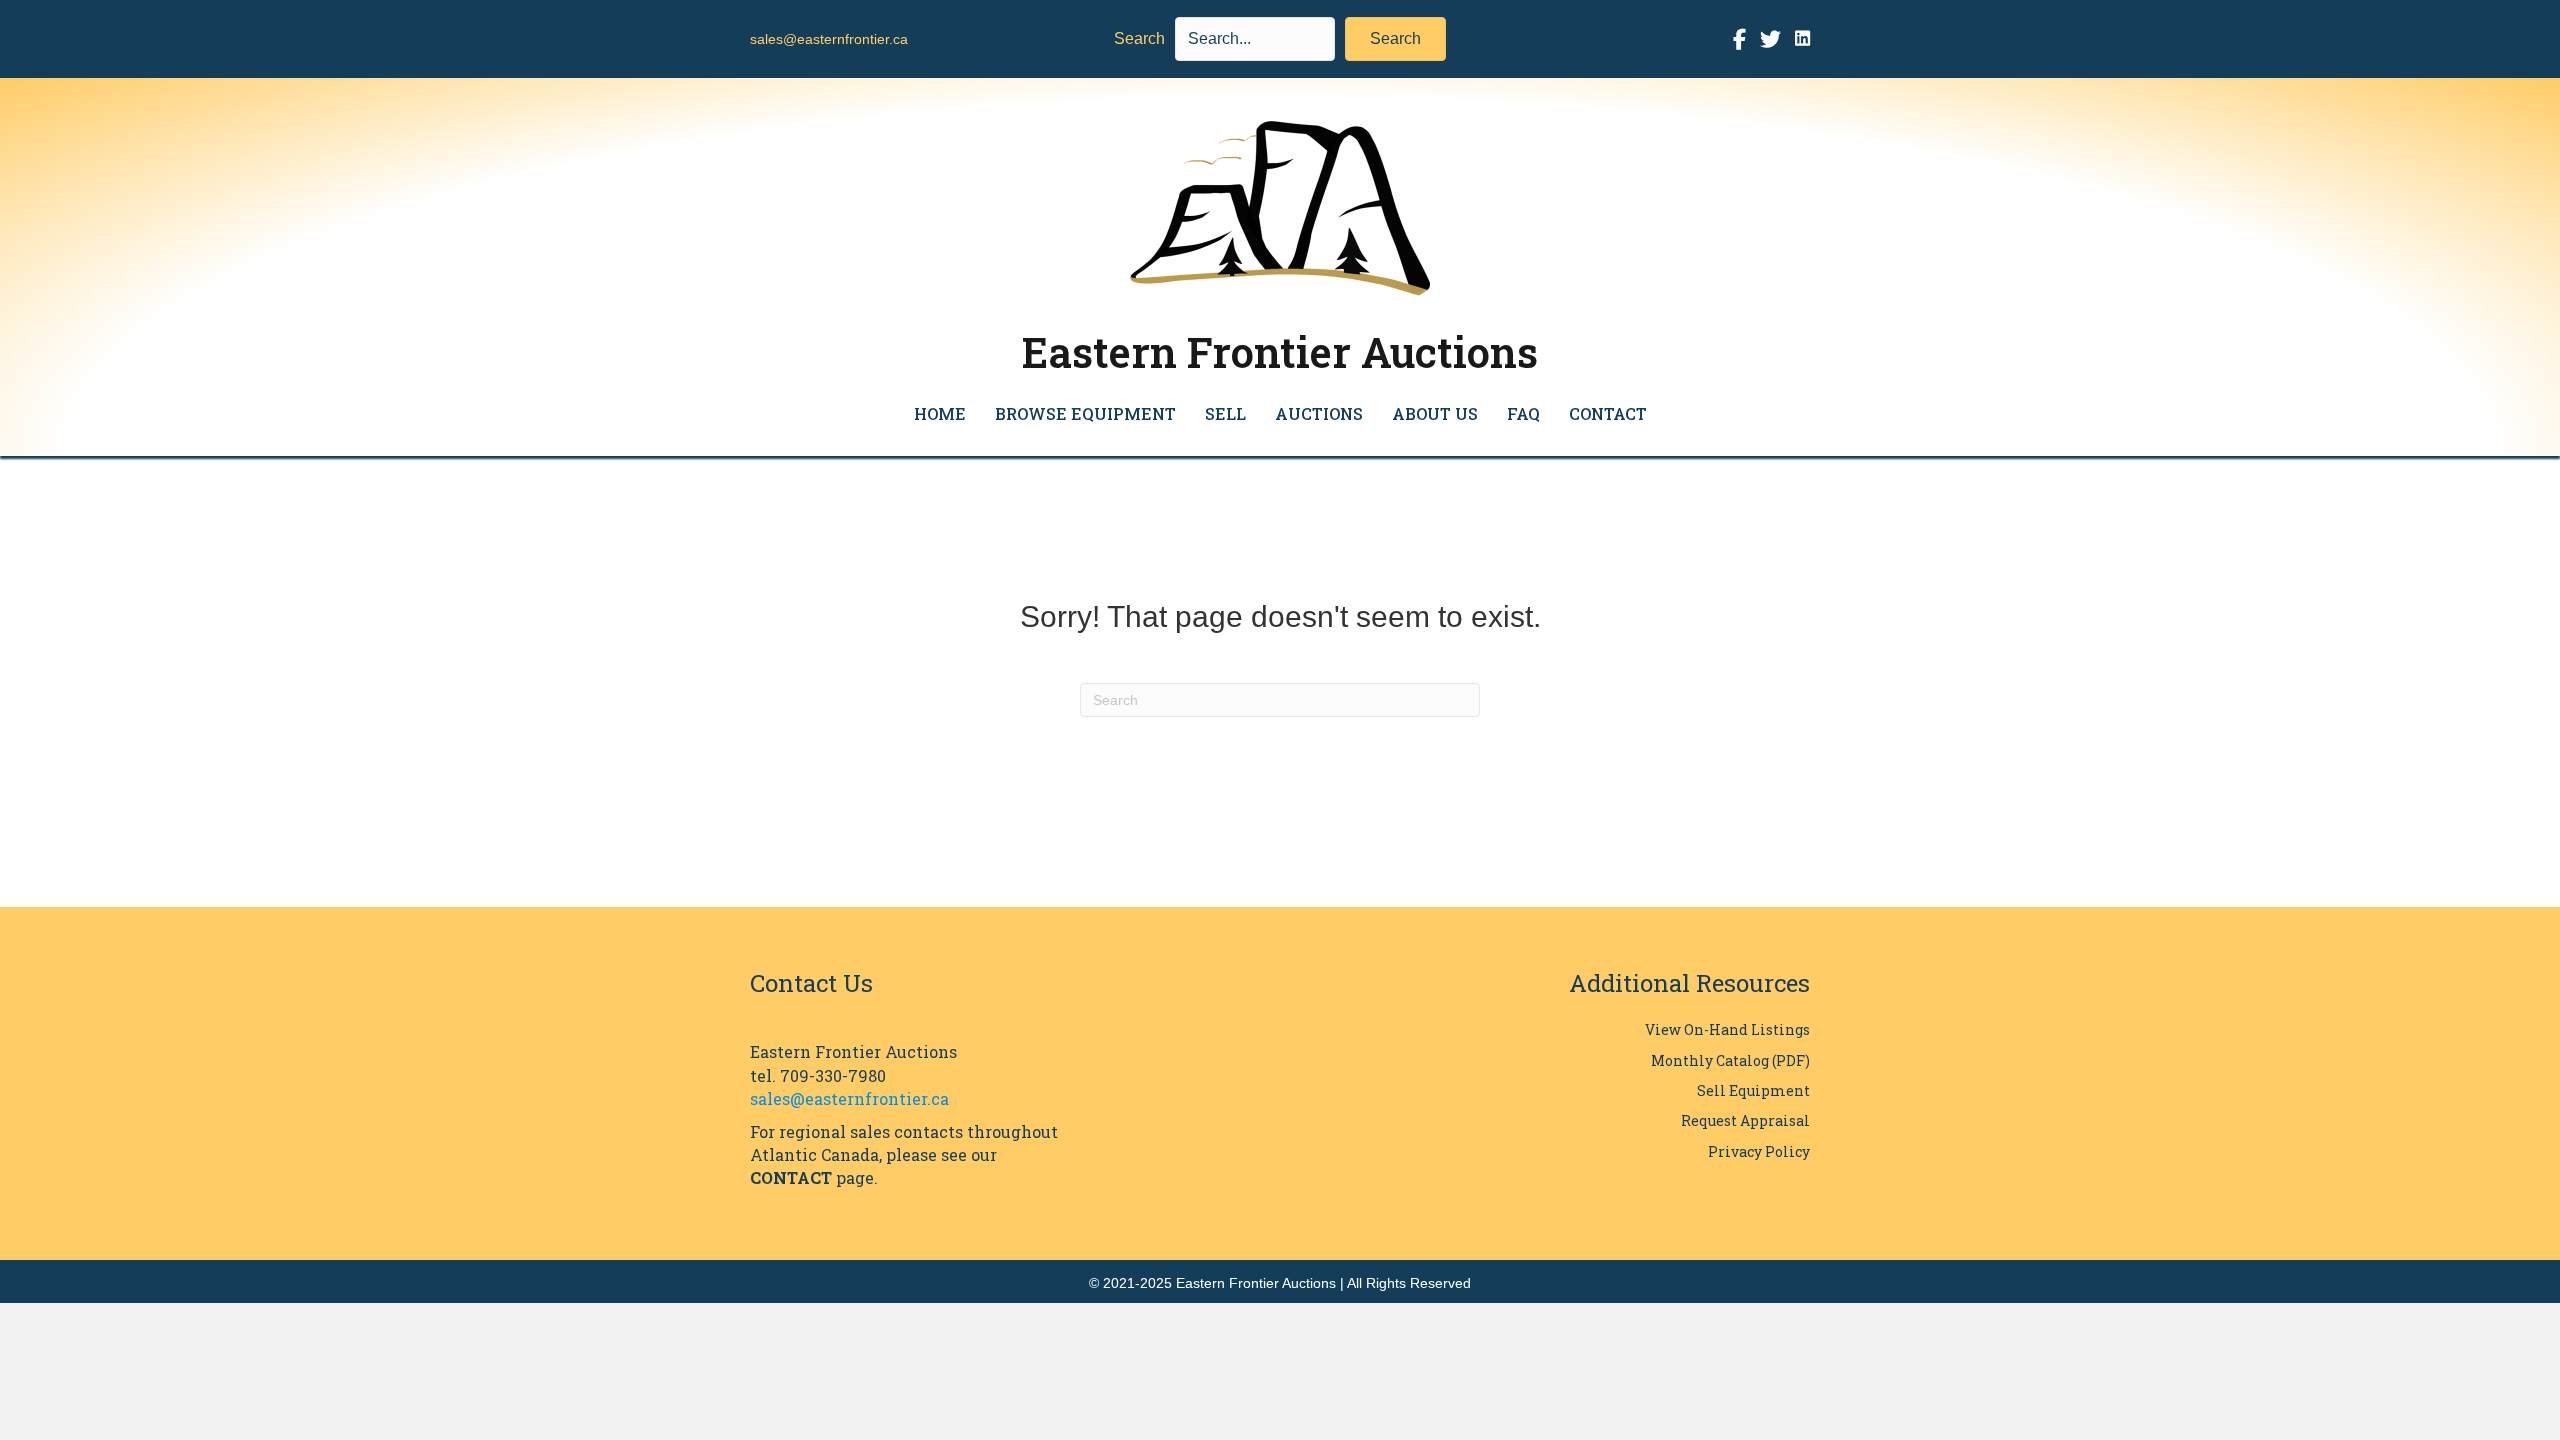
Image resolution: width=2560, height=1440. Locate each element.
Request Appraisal (1745, 1120)
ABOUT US (1435, 413)
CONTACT (1608, 413)
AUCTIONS (1319, 413)
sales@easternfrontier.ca (829, 39)
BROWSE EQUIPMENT (1085, 413)
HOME (940, 413)
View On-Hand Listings (1727, 1029)
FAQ (1523, 413)
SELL (1225, 413)
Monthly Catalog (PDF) (1730, 1060)
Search (1139, 38)
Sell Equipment (1753, 1090)
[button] (1395, 39)
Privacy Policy (1759, 1151)
